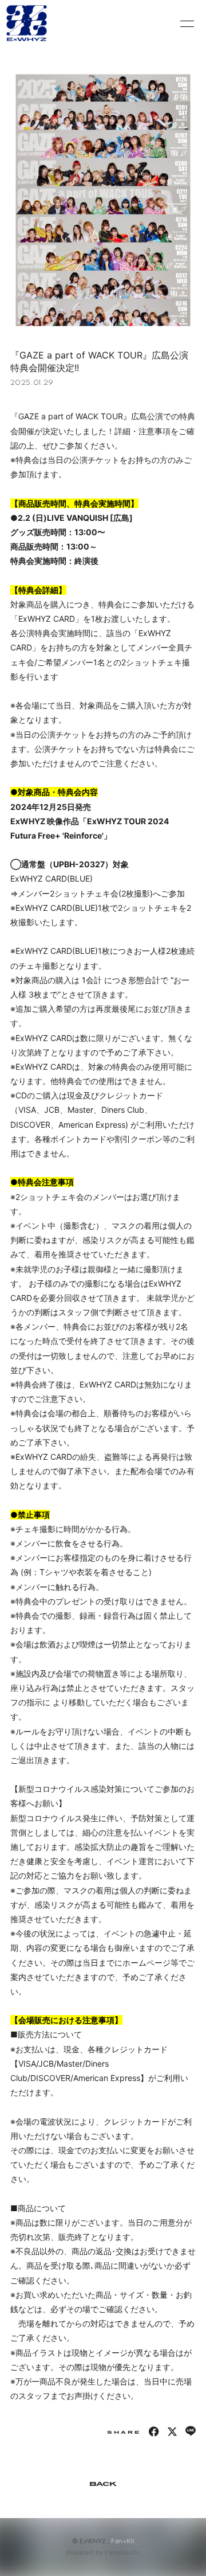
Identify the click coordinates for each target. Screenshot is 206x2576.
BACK (103, 2484)
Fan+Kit (123, 2541)
